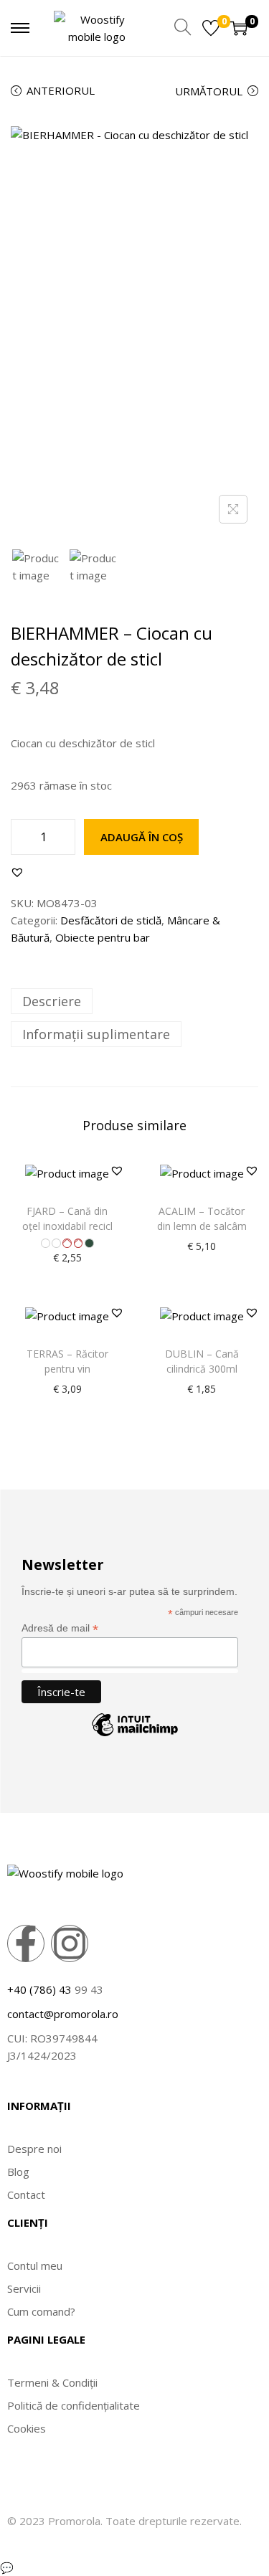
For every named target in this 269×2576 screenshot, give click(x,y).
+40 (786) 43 (39, 1989)
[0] (211, 28)
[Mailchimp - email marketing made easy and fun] (135, 1736)
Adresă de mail (60, 1628)
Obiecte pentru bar (103, 937)
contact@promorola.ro (63, 2014)
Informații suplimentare (96, 1034)
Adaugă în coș (142, 837)
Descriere (52, 1001)
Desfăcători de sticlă (111, 920)
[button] (17, 872)
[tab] (134, 1001)
